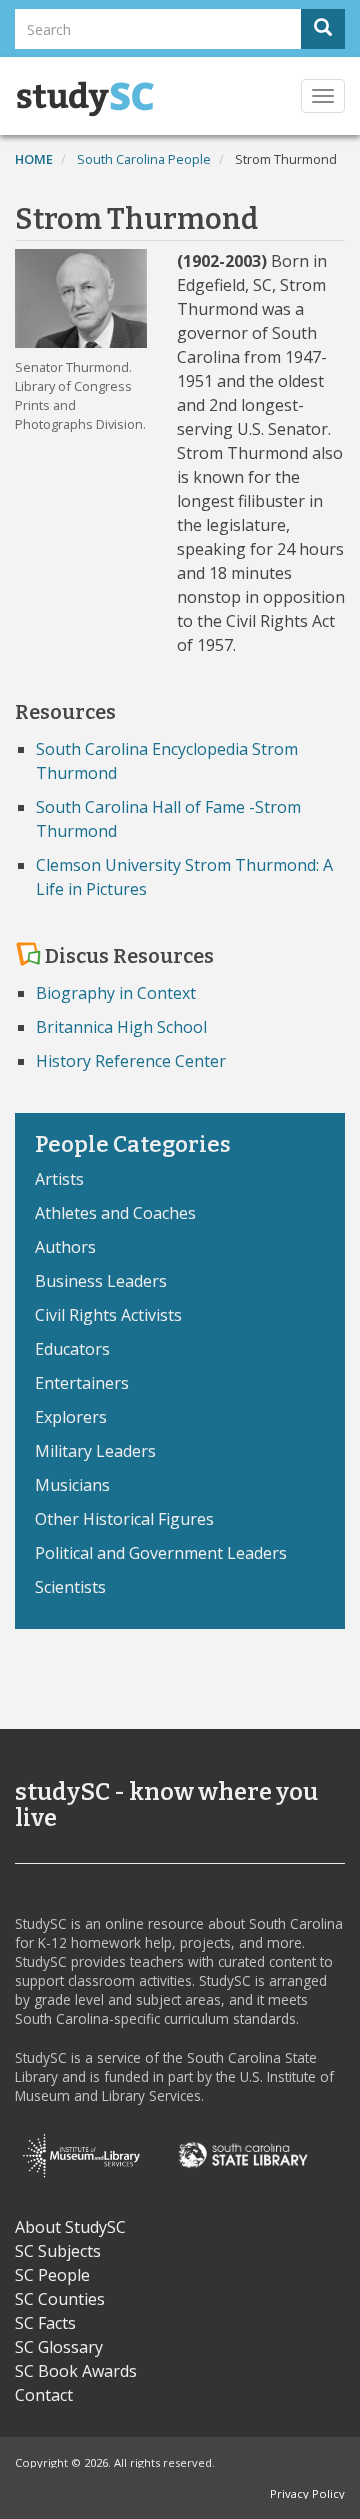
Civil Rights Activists (108, 1315)
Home (34, 159)
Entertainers (82, 1383)
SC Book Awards (76, 2371)
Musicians (72, 1485)
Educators (72, 1349)
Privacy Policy (307, 2493)
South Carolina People (144, 159)
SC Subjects (58, 2251)
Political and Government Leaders (161, 1553)
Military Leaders (95, 1451)
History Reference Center (131, 1061)
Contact (44, 2395)
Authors (65, 1247)
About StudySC (70, 2227)
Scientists (70, 1587)
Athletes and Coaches (115, 1213)
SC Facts (45, 2323)
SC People (52, 2275)
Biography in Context (116, 993)
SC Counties (60, 2299)
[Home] (85, 99)
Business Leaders (101, 1281)
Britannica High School (121, 1027)
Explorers (71, 1417)
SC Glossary (59, 2347)
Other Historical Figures (124, 1519)
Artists (59, 1179)
